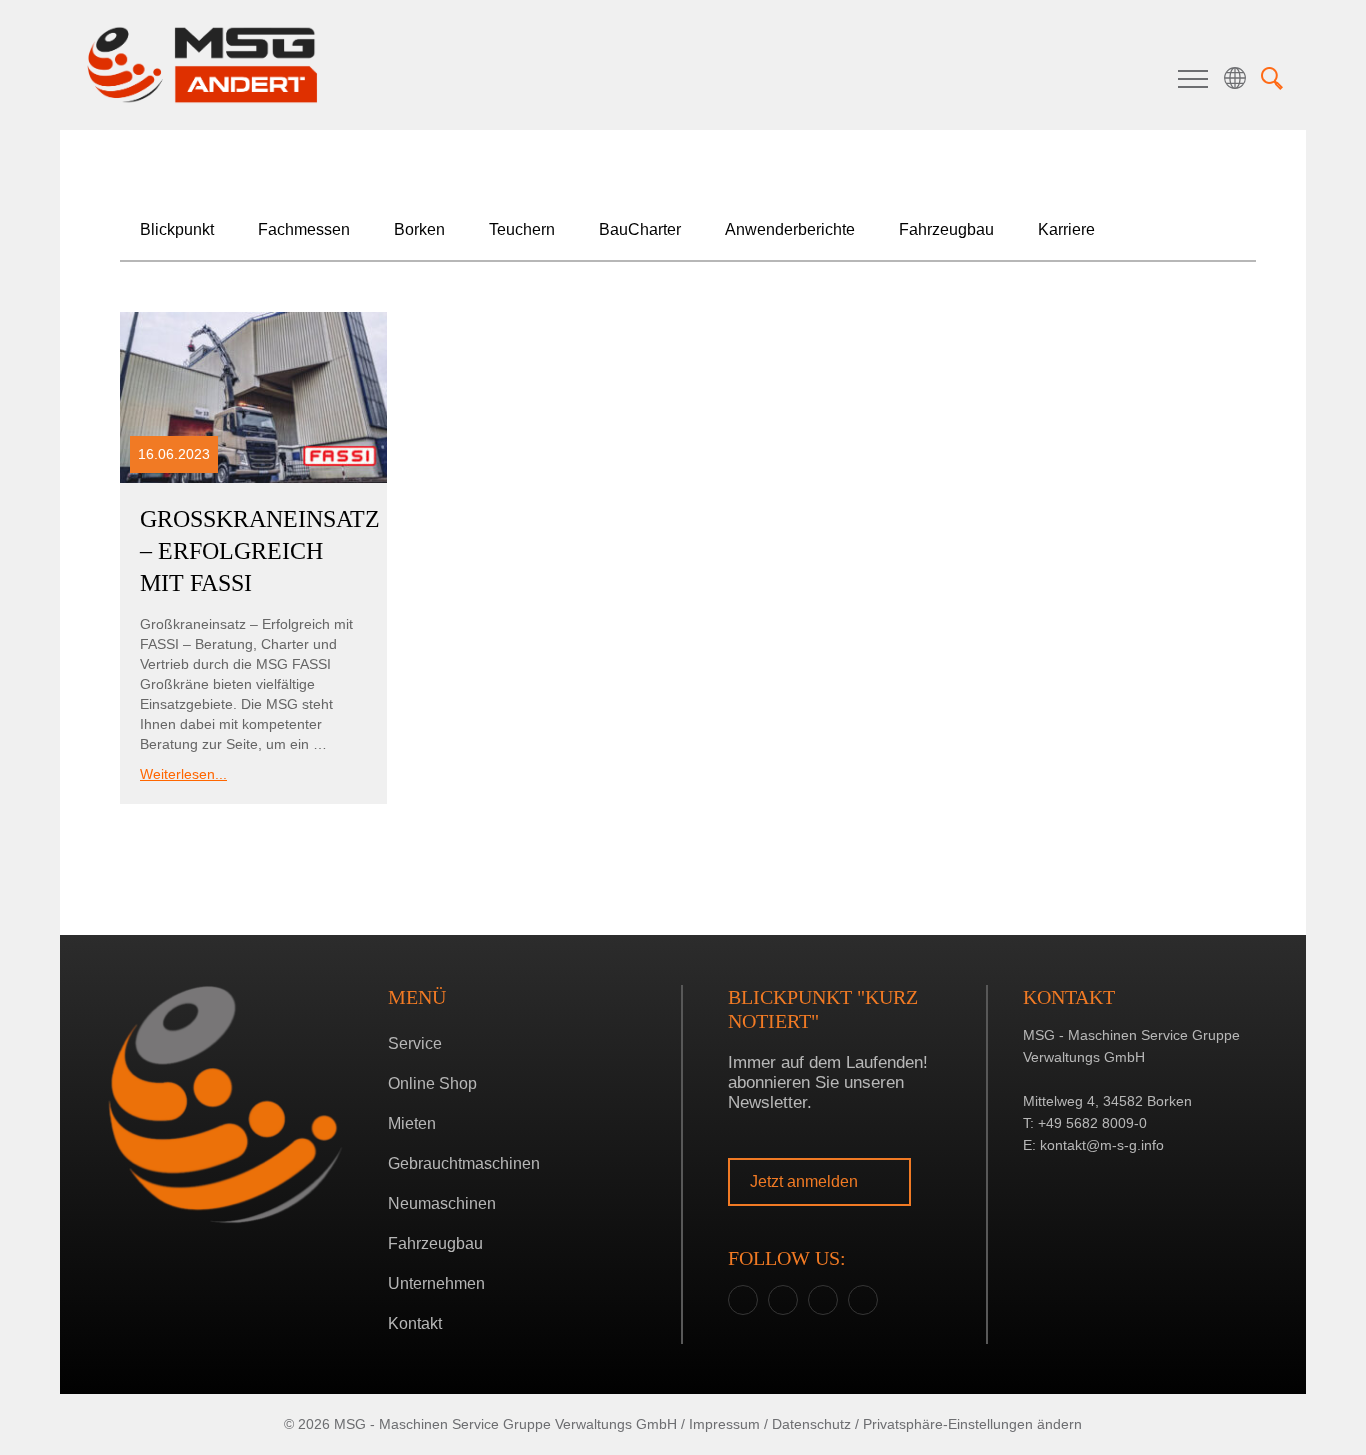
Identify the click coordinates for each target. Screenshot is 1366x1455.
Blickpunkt (177, 229)
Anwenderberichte (790, 229)
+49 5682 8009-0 (1092, 1123)
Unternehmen (436, 1283)
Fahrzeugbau (946, 229)
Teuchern (678, 812)
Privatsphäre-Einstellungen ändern (972, 1424)
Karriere (1066, 229)
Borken (678, 781)
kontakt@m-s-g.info (1102, 1145)
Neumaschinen (442, 1203)
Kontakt (415, 1323)
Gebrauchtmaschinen (464, 1163)
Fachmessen (304, 229)
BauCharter (640, 229)
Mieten (412, 1123)
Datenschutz (811, 1424)
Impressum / (728, 1424)
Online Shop (432, 1083)
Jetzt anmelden (806, 1181)
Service (415, 1043)
